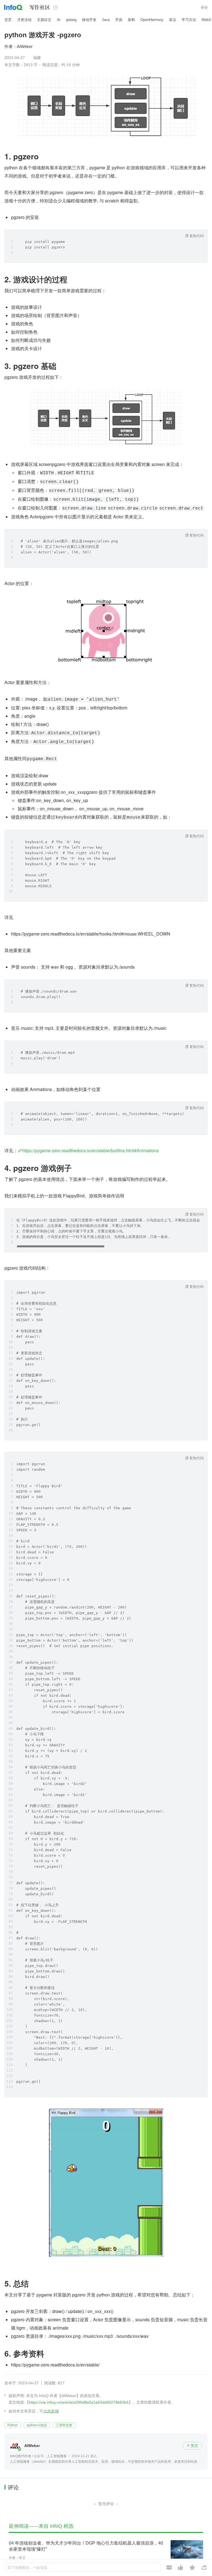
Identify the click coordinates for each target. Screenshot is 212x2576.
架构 (131, 20)
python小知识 (37, 2425)
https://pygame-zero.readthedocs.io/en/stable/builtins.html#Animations (90, 1150)
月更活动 (24, 20)
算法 (173, 20)
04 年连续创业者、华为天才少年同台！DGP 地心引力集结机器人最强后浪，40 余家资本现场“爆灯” (86, 2546)
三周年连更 (64, 2425)
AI (59, 20)
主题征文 (44, 20)
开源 (119, 20)
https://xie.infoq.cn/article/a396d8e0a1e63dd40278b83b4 (79, 2402)
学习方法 (189, 20)
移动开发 (89, 20)
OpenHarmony (152, 20)
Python (13, 2425)
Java (106, 20)
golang (71, 20)
